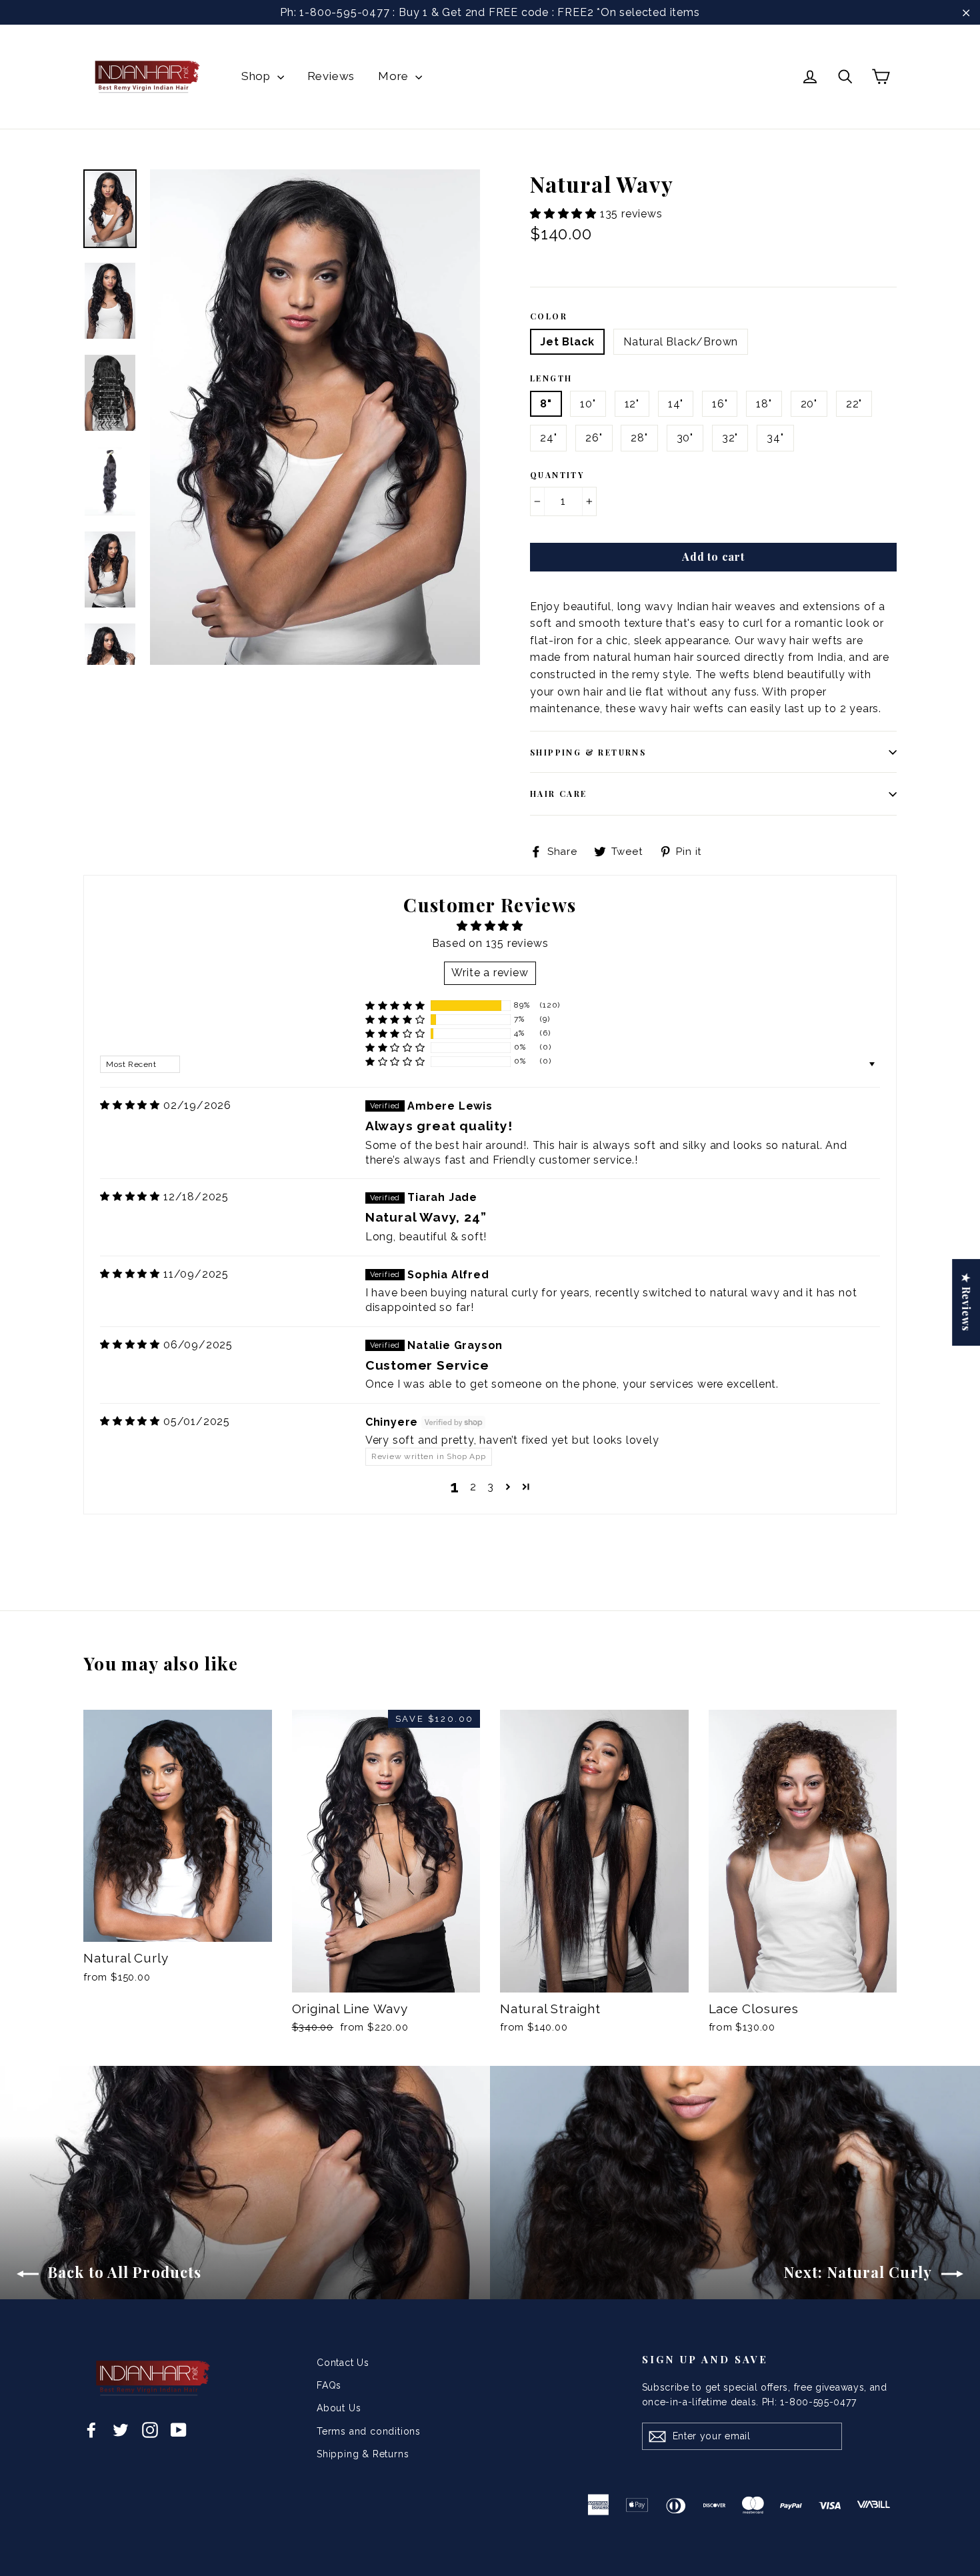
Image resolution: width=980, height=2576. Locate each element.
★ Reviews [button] (966, 1302)
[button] (565, 214)
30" (685, 438)
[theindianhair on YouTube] (179, 2429)
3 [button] (491, 1487)
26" (594, 438)
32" (730, 438)
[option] (315, 417)
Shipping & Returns (588, 752)
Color (549, 316)
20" (809, 404)
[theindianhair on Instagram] (150, 2429)
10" (588, 404)
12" (632, 404)
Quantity (557, 475)
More (395, 76)
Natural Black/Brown (681, 342)
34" (775, 438)
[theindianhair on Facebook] (91, 2429)
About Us (339, 2408)
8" (546, 404)
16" (720, 404)
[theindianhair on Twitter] (121, 2429)
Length (551, 378)
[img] (130, 1105)
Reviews (331, 76)
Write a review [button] (490, 973)
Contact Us (343, 2363)
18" (764, 404)
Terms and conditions (369, 2431)
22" (854, 404)
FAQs (329, 2385)
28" (639, 438)
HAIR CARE (559, 794)
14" (676, 404)
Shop (258, 76)
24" (548, 438)
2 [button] (473, 1487)
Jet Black (567, 342)
